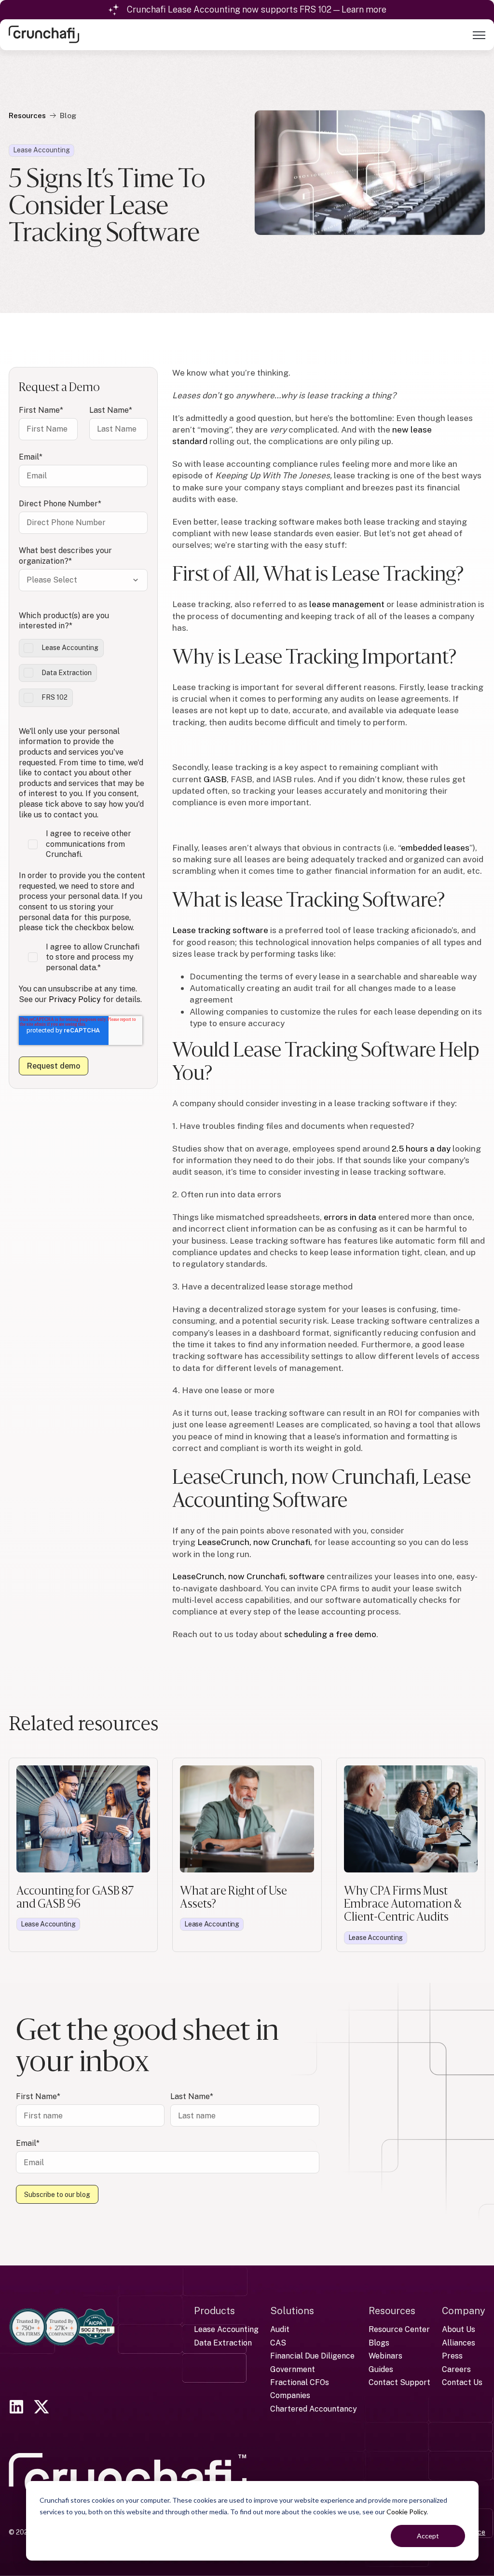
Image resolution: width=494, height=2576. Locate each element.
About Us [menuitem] (459, 2329)
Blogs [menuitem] (379, 2343)
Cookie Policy (406, 2512)
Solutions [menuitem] (292, 2311)
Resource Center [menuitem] (399, 2329)
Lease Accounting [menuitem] (226, 2329)
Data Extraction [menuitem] (223, 2343)
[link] (44, 34)
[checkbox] (83, 673)
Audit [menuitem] (280, 2329)
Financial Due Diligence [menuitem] (312, 2356)
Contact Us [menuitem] (462, 2382)
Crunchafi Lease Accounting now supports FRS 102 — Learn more (257, 9)
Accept (428, 2536)
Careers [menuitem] (456, 2369)
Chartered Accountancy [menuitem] (314, 2409)
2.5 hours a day (421, 1148)
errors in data (350, 1217)
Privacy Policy (75, 999)
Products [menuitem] (214, 2311)
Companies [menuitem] (290, 2395)
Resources (27, 115)
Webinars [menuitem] (385, 2356)
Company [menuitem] (464, 2311)
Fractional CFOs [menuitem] (300, 2382)
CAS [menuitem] (278, 2343)
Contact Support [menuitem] (399, 2382)
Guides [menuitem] (381, 2369)
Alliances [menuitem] (459, 2343)
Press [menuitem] (452, 2356)
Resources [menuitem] (392, 2311)
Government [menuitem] (293, 2369)
